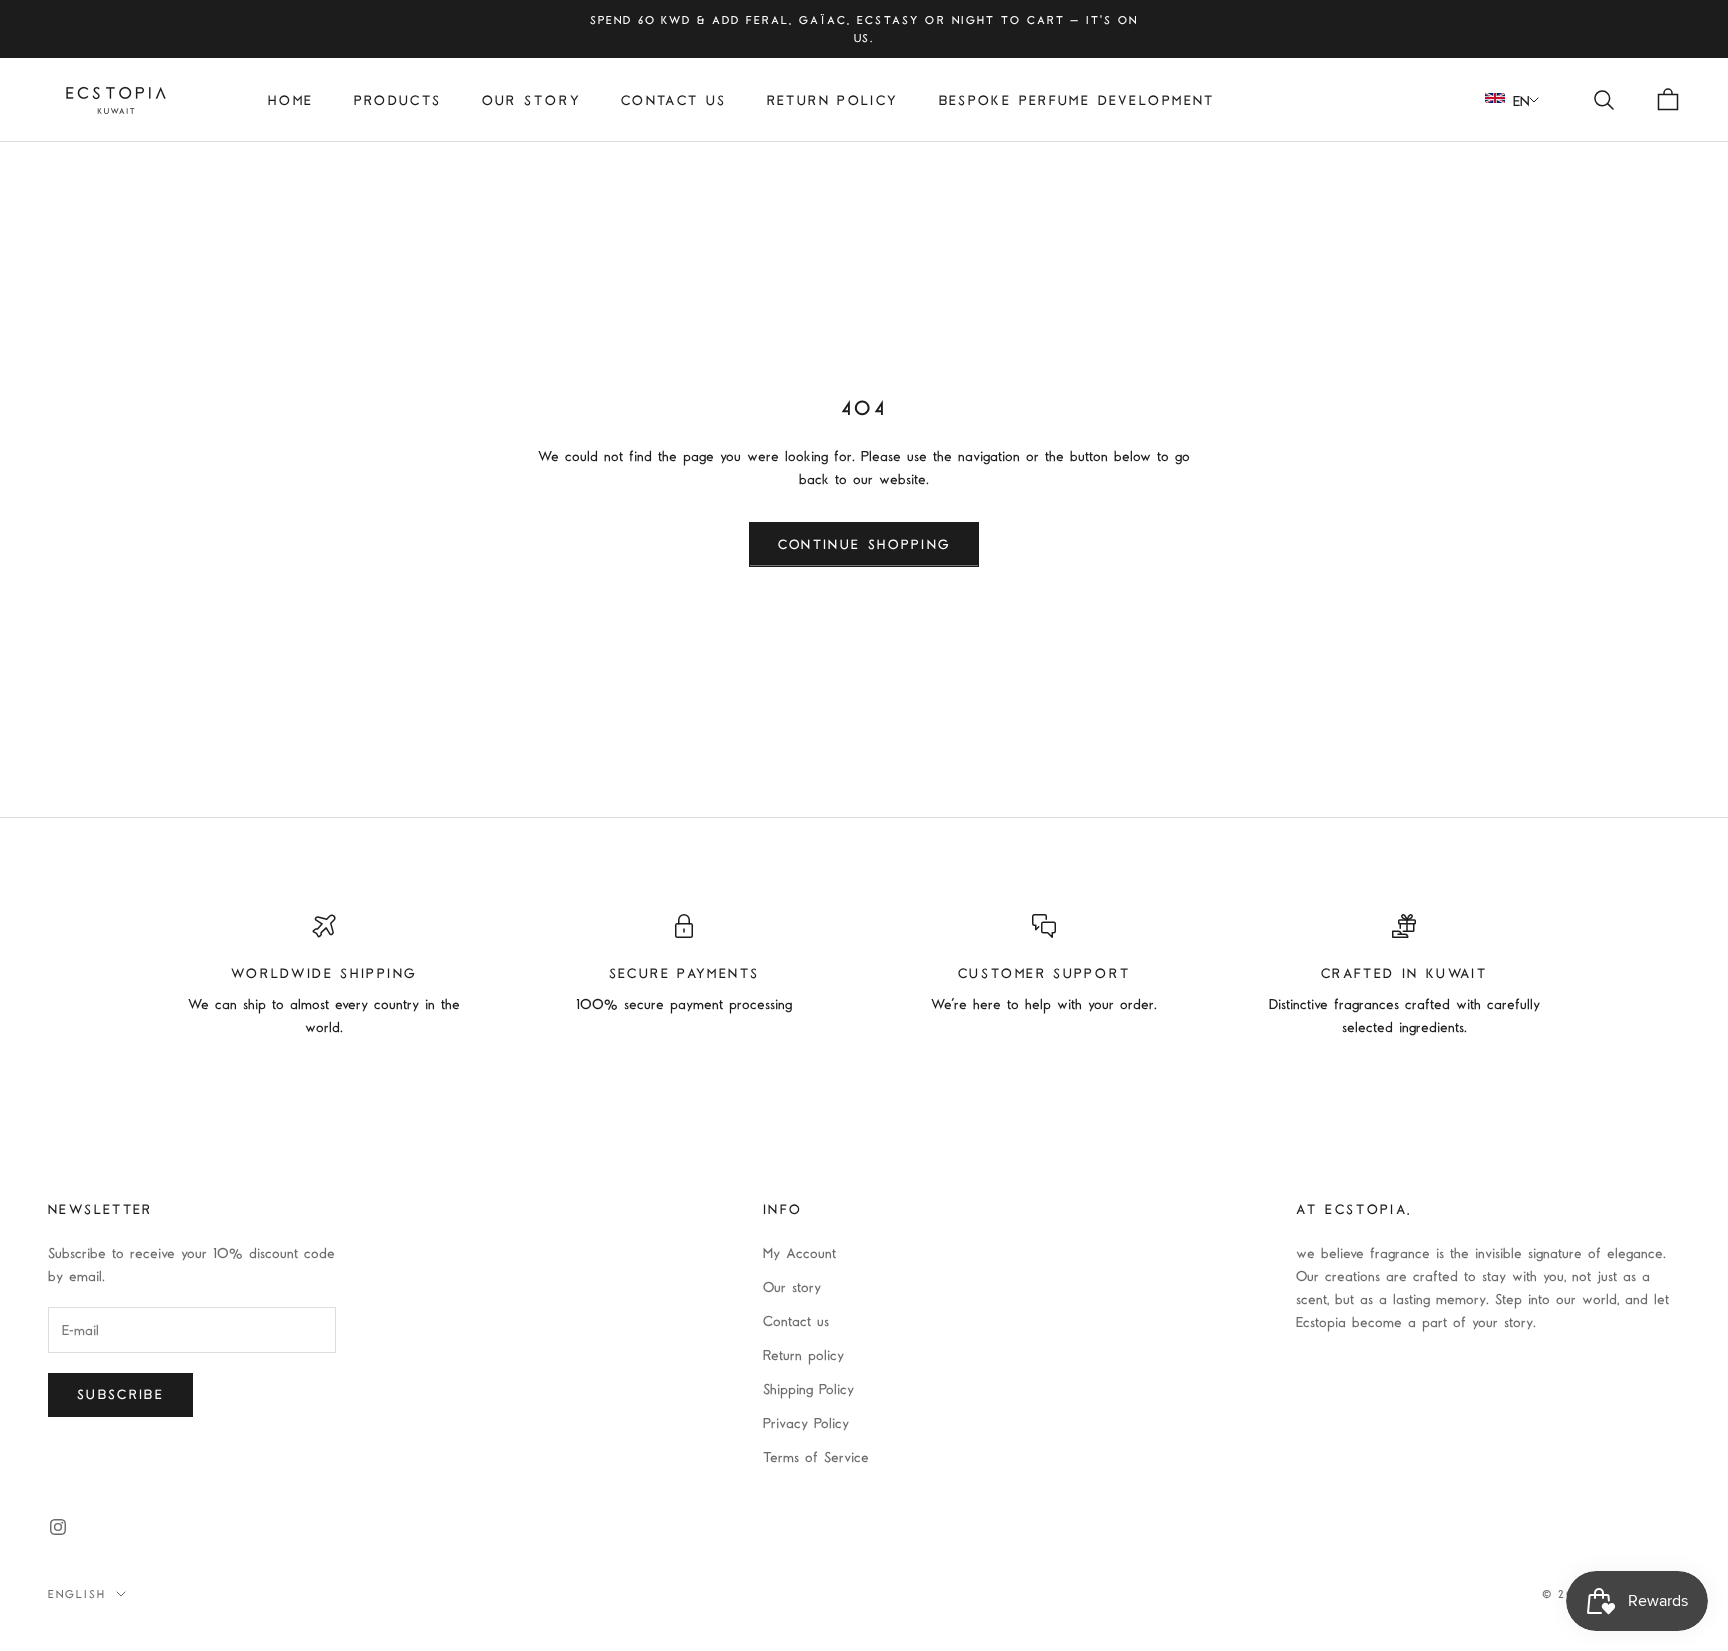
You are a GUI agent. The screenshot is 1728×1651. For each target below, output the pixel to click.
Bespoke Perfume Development (1077, 100)
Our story (531, 100)
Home (291, 100)
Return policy (803, 1354)
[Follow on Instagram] (58, 1527)
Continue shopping (864, 544)
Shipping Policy (808, 1388)
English (77, 1593)
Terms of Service (816, 1456)
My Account (799, 1252)
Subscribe (120, 1394)
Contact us (674, 100)
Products (398, 100)
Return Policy (833, 100)
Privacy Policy (806, 1422)
